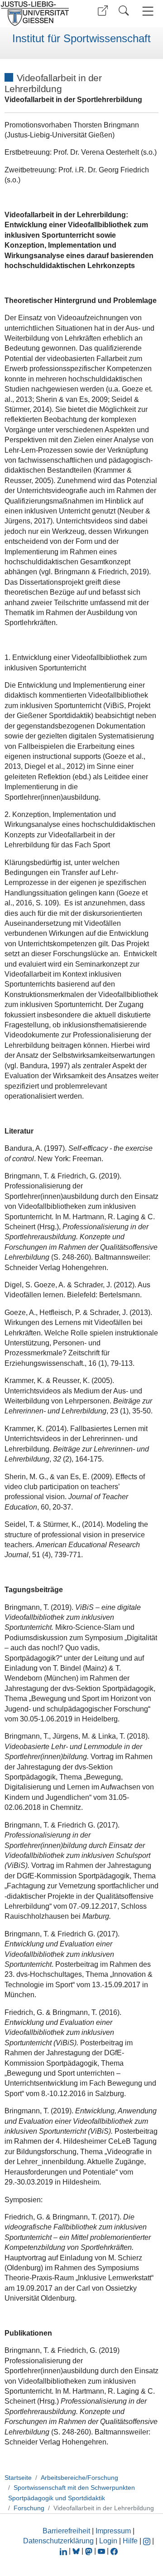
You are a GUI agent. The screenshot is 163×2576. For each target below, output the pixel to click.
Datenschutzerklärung (58, 2541)
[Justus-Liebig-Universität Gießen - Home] (38, 14)
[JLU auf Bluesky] (77, 2551)
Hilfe (130, 2541)
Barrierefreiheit (66, 2531)
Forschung (29, 2508)
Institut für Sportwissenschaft (81, 39)
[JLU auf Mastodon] (90, 2551)
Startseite (18, 2478)
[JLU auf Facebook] (114, 2551)
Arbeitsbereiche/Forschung (79, 2478)
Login (109, 2541)
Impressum (113, 2531)
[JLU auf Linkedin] (64, 2551)
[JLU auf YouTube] (101, 2551)
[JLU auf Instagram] (148, 2541)
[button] (103, 11)
